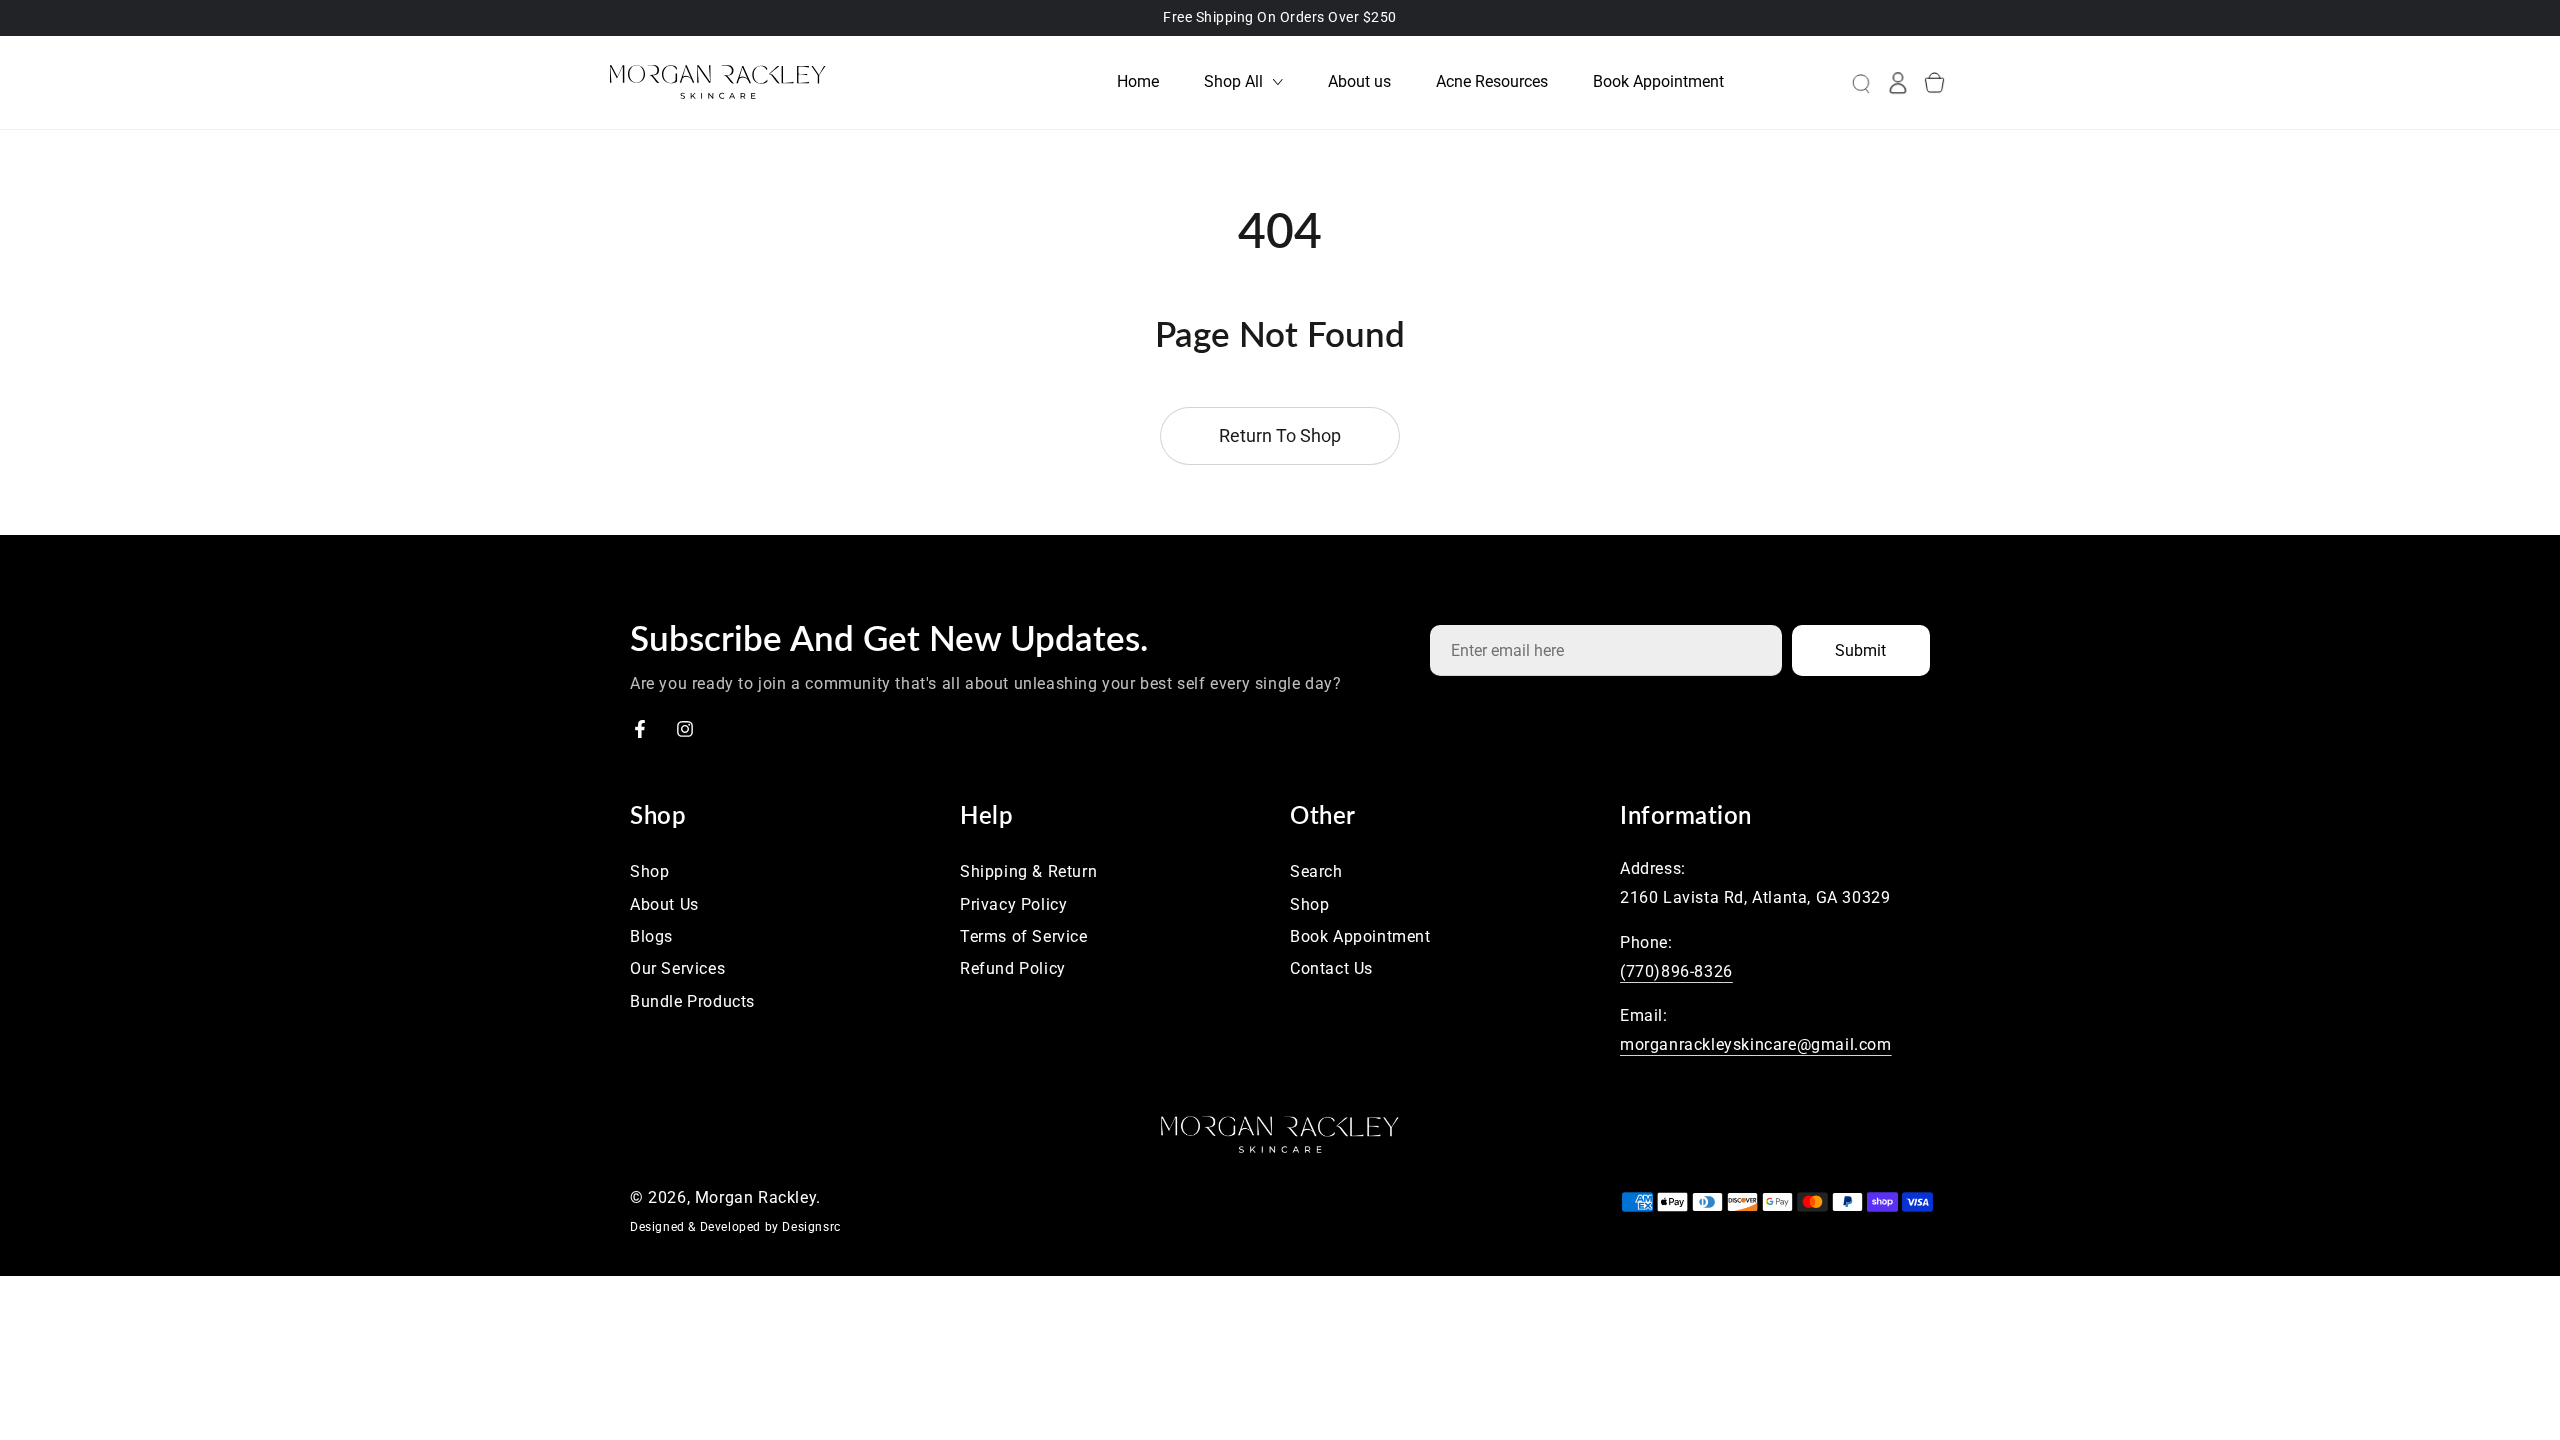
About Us (664, 904)
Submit (1860, 650)
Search (1316, 871)
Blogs (651, 936)
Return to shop (1280, 435)
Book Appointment (1360, 936)
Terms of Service (1024, 936)
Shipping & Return (1028, 871)
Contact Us (1331, 968)
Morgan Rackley (755, 1197)
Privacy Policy (1013, 904)
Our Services (677, 968)
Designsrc (811, 1227)
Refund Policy (1013, 968)
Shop (649, 871)
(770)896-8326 (1676, 971)
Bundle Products (692, 1001)
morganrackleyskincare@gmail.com (1756, 1044)
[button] (1845, 82)
